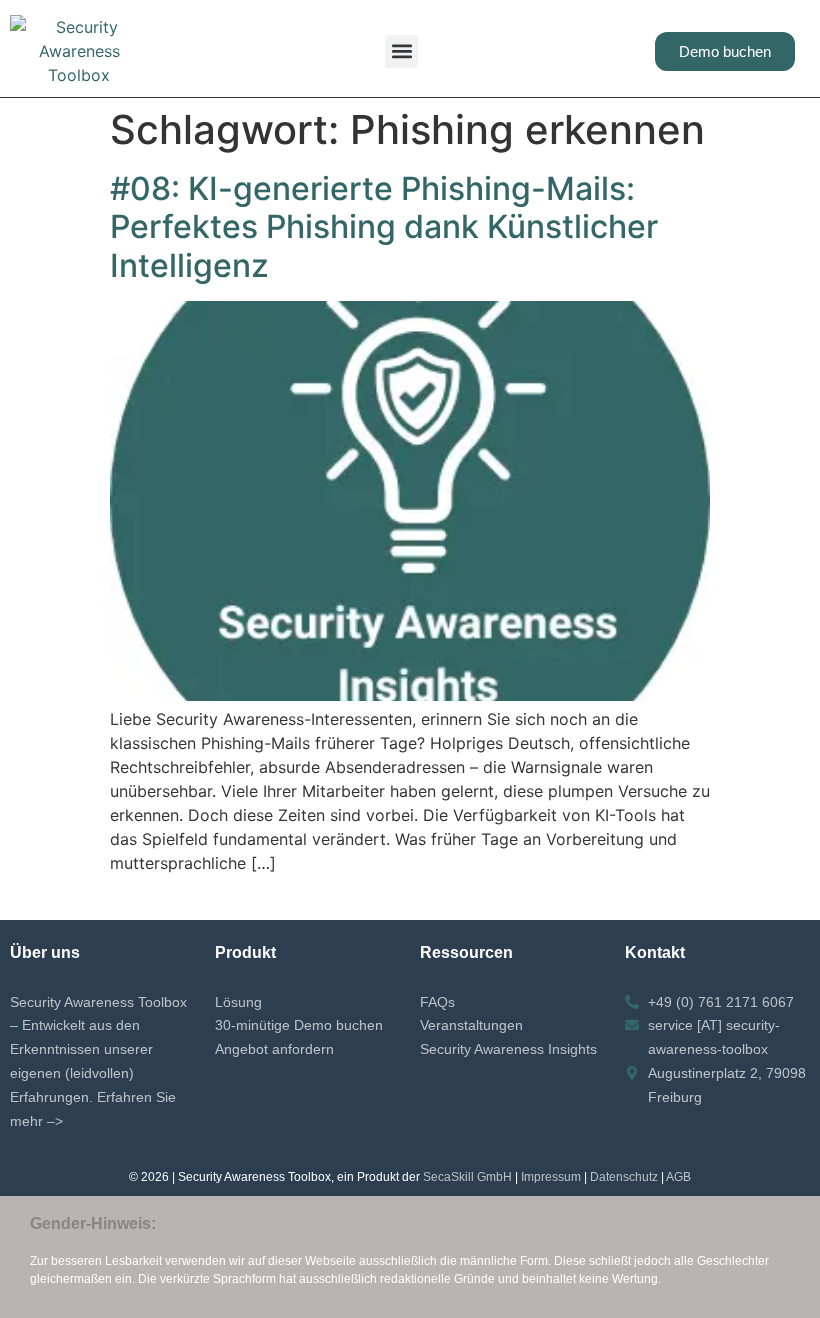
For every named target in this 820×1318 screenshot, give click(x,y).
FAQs (437, 1002)
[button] (401, 51)
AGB (678, 1177)
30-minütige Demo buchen (299, 1025)
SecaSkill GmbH (467, 1177)
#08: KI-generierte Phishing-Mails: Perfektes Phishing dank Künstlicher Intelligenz (384, 227)
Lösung (238, 1002)
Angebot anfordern (274, 1049)
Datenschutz (624, 1177)
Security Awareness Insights (508, 1049)
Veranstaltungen (471, 1025)
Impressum (551, 1177)
